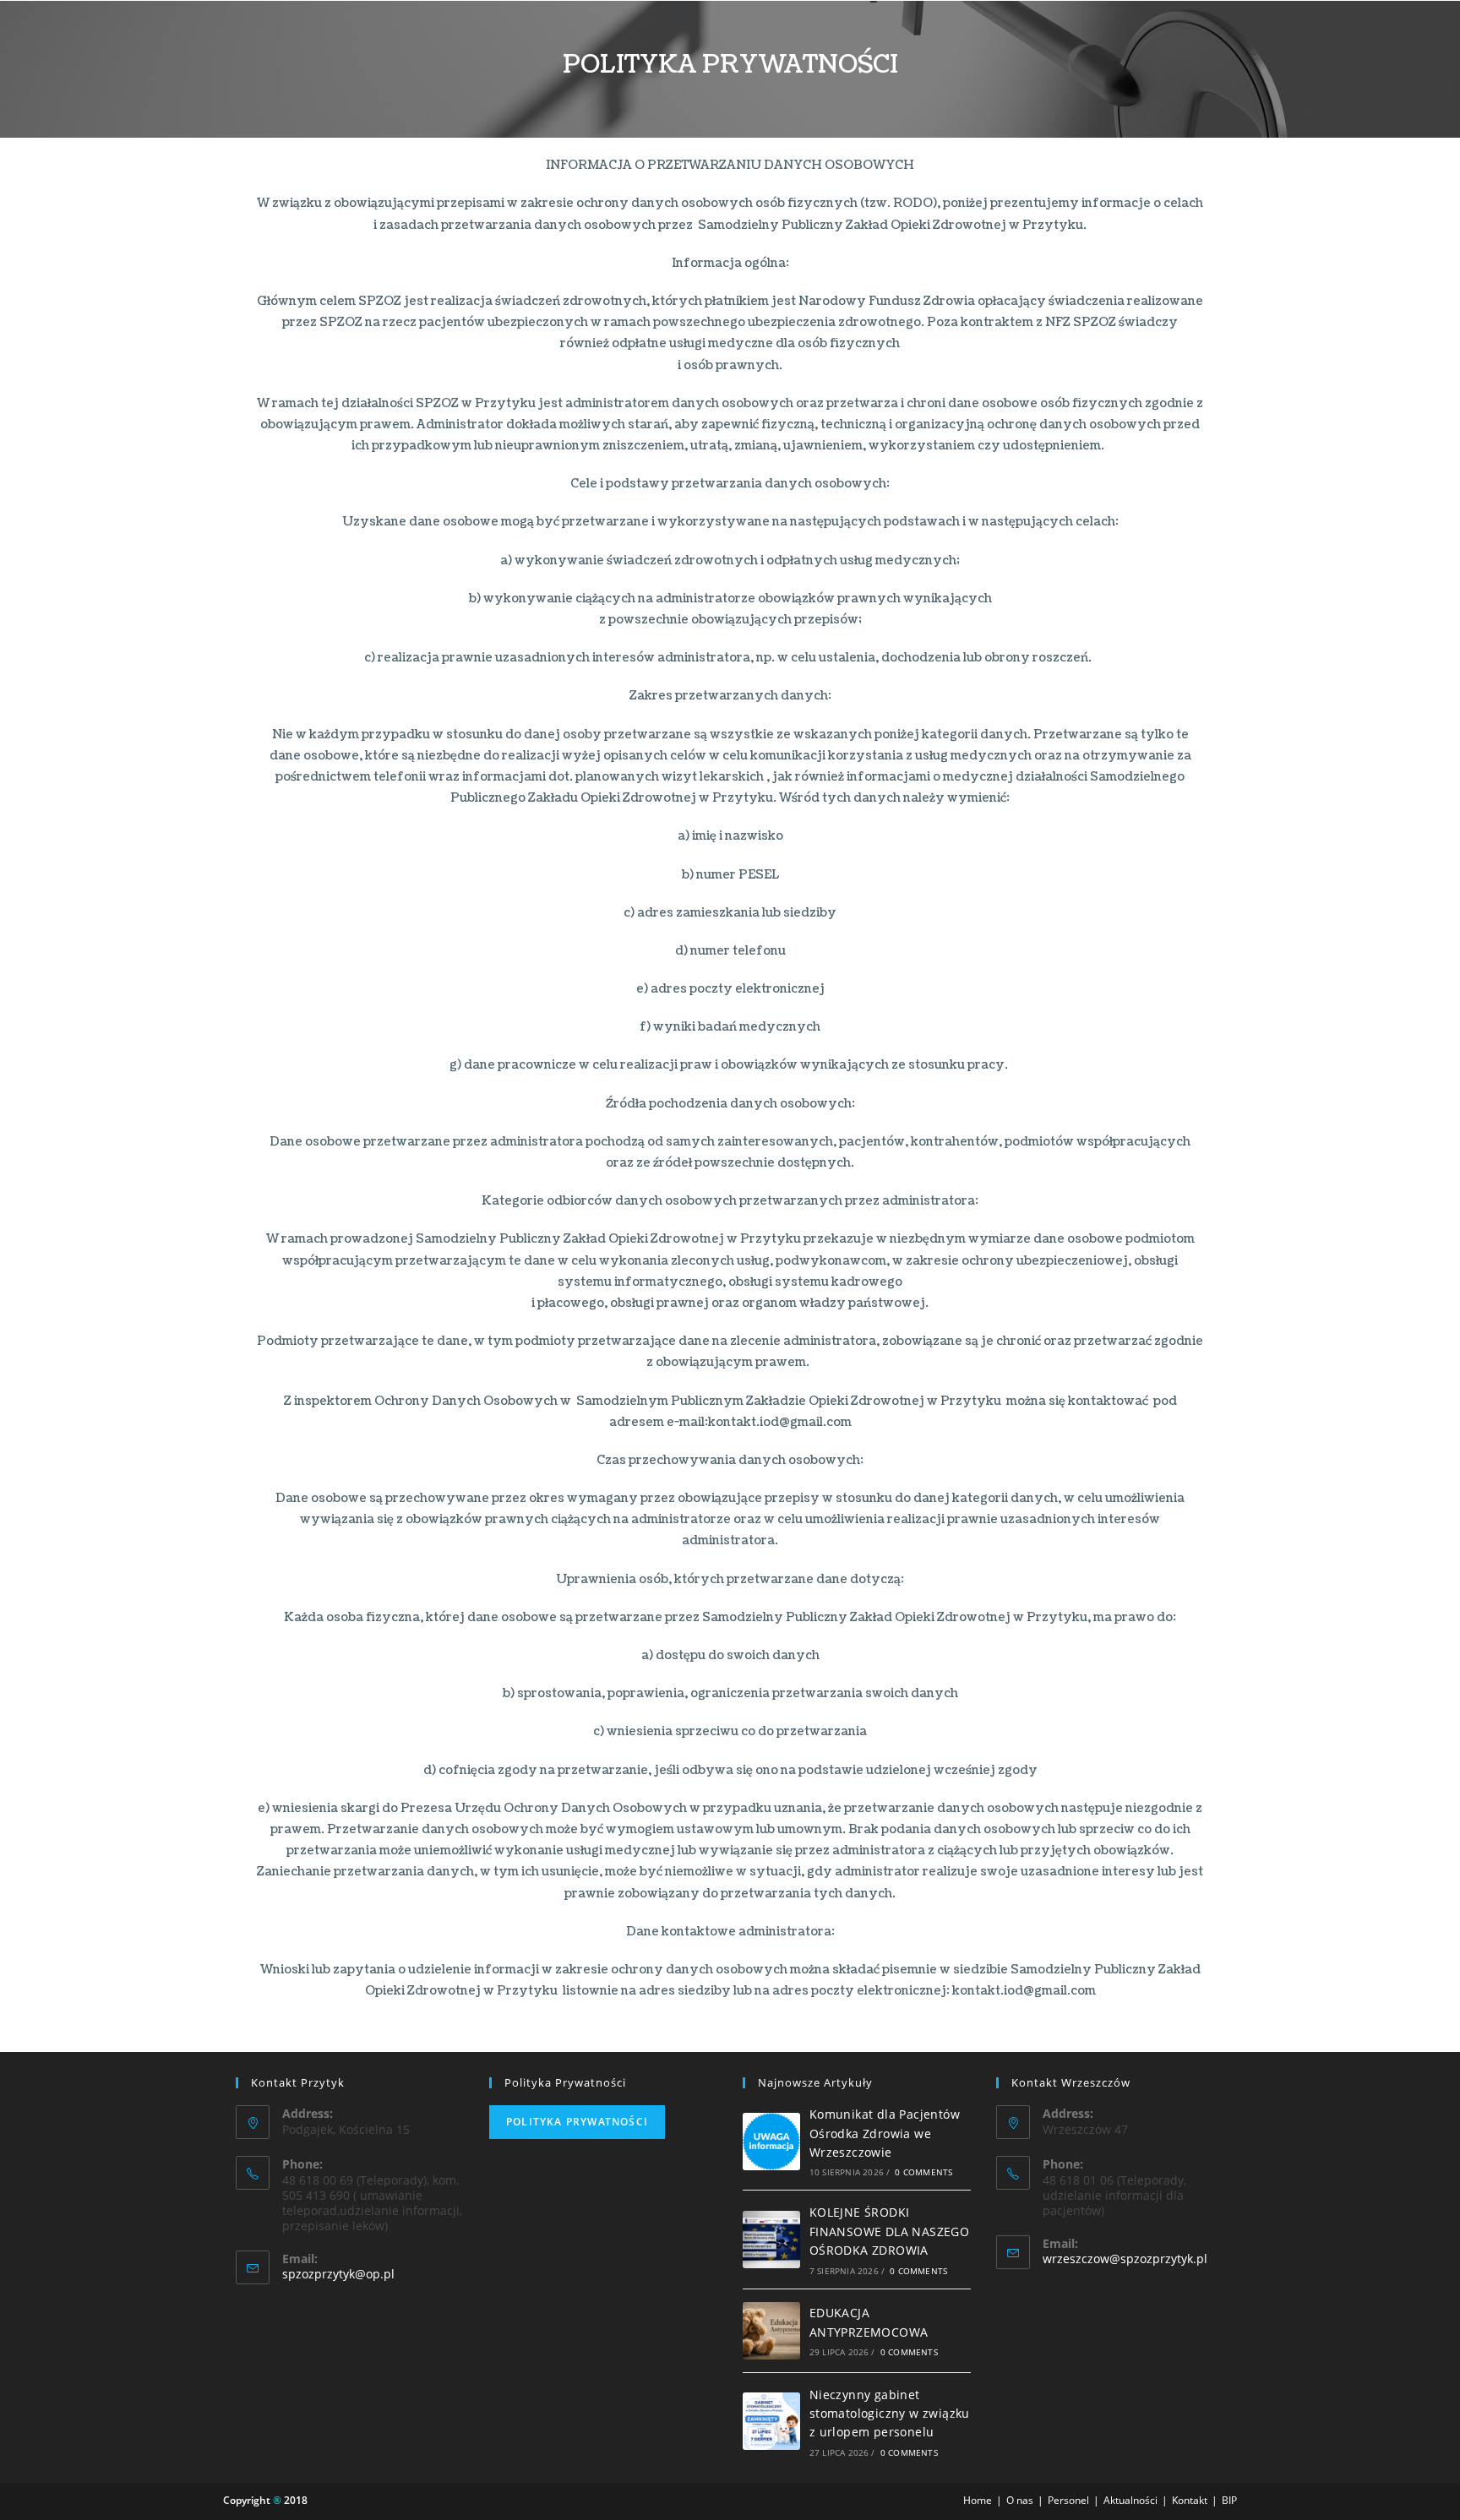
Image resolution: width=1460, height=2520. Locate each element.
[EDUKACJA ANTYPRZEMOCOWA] (771, 2331)
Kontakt (1190, 2500)
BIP (1229, 2500)
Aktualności (1130, 2500)
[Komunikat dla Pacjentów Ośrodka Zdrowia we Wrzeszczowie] (771, 2142)
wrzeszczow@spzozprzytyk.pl (1125, 2259)
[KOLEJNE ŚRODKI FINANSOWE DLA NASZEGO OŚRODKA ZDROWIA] (771, 2240)
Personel (1068, 2500)
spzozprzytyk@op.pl (338, 2274)
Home (978, 2500)
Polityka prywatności (577, 2122)
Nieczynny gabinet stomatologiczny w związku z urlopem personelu (890, 2414)
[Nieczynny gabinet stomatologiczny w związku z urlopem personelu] (771, 2421)
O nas (1020, 2500)
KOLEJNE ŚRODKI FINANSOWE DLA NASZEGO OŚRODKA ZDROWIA (889, 2231)
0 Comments (923, 2172)
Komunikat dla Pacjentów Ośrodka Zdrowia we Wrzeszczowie (885, 2133)
